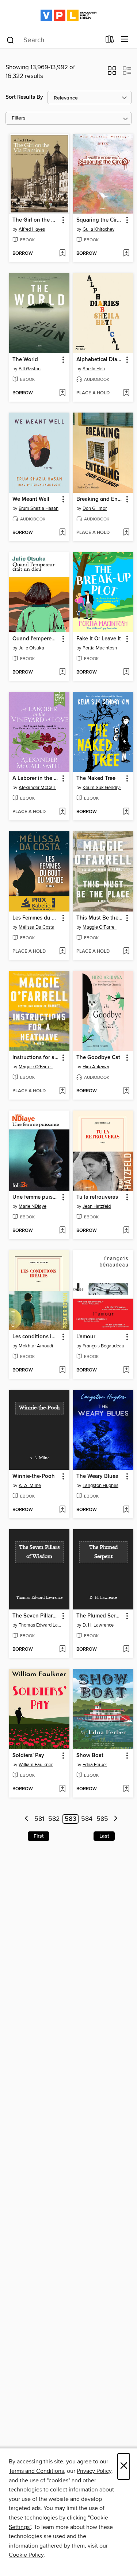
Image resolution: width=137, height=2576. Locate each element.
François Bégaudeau (103, 1346)
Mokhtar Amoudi (36, 1346)
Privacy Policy (94, 2471)
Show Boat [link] (90, 1756)
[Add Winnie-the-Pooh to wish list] (62, 1510)
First (39, 1836)
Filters (19, 118)
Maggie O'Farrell (100, 927)
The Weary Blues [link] (97, 1476)
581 (39, 1819)
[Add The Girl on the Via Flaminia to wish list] (62, 254)
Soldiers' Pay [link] (28, 1756)
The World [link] (25, 360)
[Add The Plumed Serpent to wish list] (126, 1650)
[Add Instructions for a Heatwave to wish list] (62, 1091)
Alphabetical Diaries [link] (100, 360)
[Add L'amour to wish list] (126, 1370)
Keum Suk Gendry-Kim (104, 788)
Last (104, 1836)
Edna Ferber (95, 1765)
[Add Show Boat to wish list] (126, 1789)
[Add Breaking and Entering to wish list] (126, 533)
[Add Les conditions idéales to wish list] (62, 1370)
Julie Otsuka (31, 648)
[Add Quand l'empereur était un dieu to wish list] (62, 672)
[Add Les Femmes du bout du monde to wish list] (62, 952)
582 (54, 1819)
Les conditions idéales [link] (36, 1337)
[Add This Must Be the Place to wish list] (126, 952)
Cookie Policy (26, 2555)
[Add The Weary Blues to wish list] (126, 1510)
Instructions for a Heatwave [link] (36, 1058)
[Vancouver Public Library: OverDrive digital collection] (68, 15)
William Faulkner (36, 1765)
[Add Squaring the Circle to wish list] (126, 254)
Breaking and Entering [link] (100, 499)
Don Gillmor (95, 508)
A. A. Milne (30, 1486)
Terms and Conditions (36, 2471)
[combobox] (53, 40)
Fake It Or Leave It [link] (99, 639)
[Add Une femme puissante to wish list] (62, 1231)
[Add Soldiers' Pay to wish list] (62, 1789)
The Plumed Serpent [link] (100, 1616)
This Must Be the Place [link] (100, 918)
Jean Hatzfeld (97, 1206)
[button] (112, 73)
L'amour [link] (86, 1337)
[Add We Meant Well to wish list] (62, 533)
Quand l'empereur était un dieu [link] (36, 639)
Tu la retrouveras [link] (97, 1197)
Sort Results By (24, 97)
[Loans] (110, 41)
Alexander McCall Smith (40, 788)
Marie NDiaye (33, 1206)
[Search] (10, 40)
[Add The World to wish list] (62, 393)
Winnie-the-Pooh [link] (34, 1476)
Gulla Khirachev (98, 229)
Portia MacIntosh (100, 648)
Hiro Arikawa (96, 1067)
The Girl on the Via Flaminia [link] (36, 220)
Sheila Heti (94, 369)
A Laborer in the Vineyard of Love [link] (36, 778)
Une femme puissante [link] (36, 1197)
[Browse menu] (125, 40)
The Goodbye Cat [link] (98, 1058)
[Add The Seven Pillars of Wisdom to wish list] (62, 1650)
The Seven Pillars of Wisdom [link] (36, 1616)
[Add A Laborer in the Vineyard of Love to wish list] (62, 812)
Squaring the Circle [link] (100, 220)
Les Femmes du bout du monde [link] (36, 918)
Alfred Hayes (32, 229)
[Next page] (116, 1819)
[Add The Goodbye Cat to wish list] (126, 1091)
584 (87, 1819)
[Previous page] (27, 1819)
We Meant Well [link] (31, 499)
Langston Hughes (100, 1486)
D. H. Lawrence (98, 1625)
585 (102, 1819)
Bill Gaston (30, 369)
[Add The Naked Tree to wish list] (126, 812)
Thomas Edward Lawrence (40, 1625)
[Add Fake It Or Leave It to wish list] (126, 672)
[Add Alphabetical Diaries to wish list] (126, 393)
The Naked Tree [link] (96, 778)
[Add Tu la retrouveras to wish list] (126, 1231)
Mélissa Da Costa (37, 927)
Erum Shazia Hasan (39, 508)
